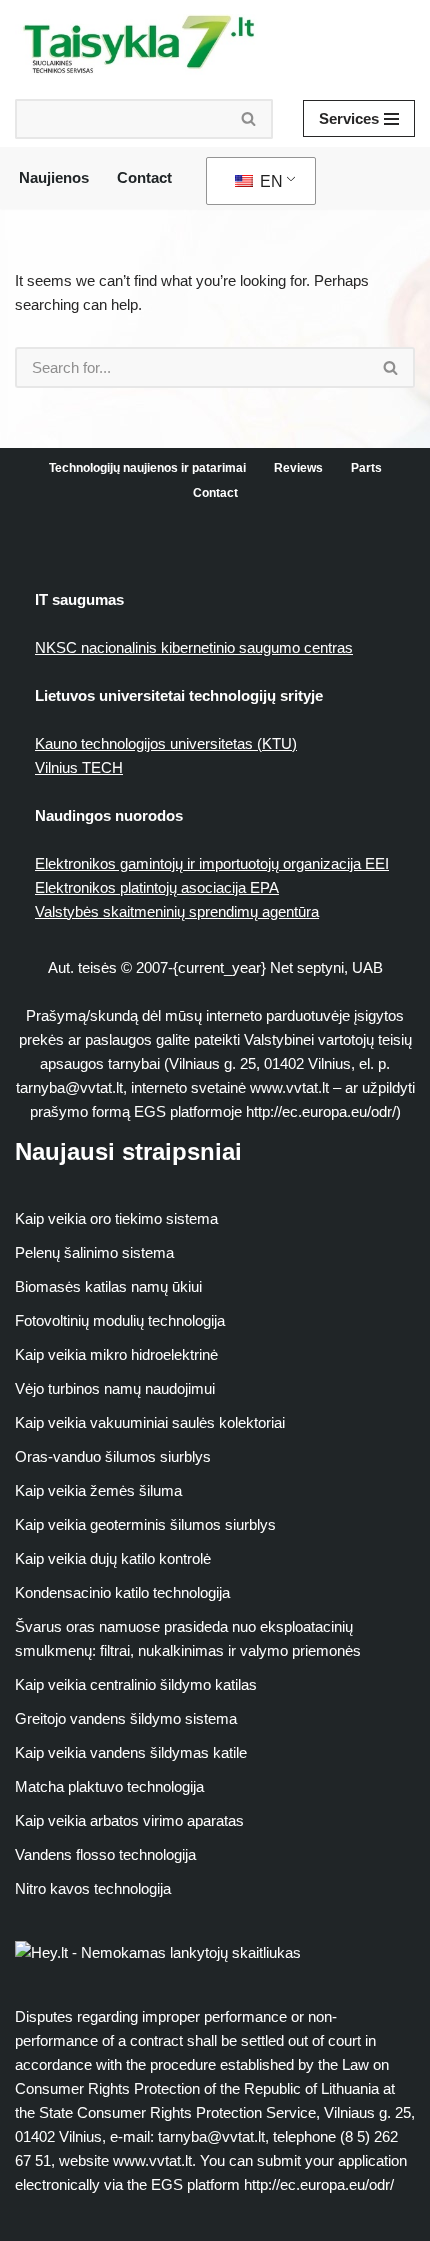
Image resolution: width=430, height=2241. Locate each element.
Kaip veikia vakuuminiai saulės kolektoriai (150, 1422)
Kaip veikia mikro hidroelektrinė (116, 1354)
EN (269, 181)
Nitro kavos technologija (93, 1888)
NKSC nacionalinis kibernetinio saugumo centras (194, 647)
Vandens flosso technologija (105, 1854)
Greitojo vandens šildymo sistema (126, 1718)
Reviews (298, 468)
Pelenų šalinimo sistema (94, 1252)
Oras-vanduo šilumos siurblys (113, 1456)
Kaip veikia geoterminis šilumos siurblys (145, 1524)
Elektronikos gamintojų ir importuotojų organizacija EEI (212, 863)
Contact (144, 177)
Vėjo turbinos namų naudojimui (115, 1388)
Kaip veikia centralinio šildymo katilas (136, 1684)
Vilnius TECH (79, 767)
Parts (366, 468)
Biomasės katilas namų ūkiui (108, 1286)
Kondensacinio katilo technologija (122, 1592)
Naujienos (54, 177)
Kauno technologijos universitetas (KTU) (166, 743)
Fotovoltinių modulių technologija (120, 1320)
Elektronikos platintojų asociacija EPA (157, 887)
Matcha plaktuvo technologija (109, 1786)
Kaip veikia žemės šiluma (98, 1490)
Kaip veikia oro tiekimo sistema (116, 1218)
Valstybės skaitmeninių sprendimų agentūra (177, 911)
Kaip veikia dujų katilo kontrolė (113, 1558)
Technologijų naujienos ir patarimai (147, 468)
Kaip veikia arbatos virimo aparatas (129, 1820)
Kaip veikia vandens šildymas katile (131, 1752)
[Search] (249, 119)
